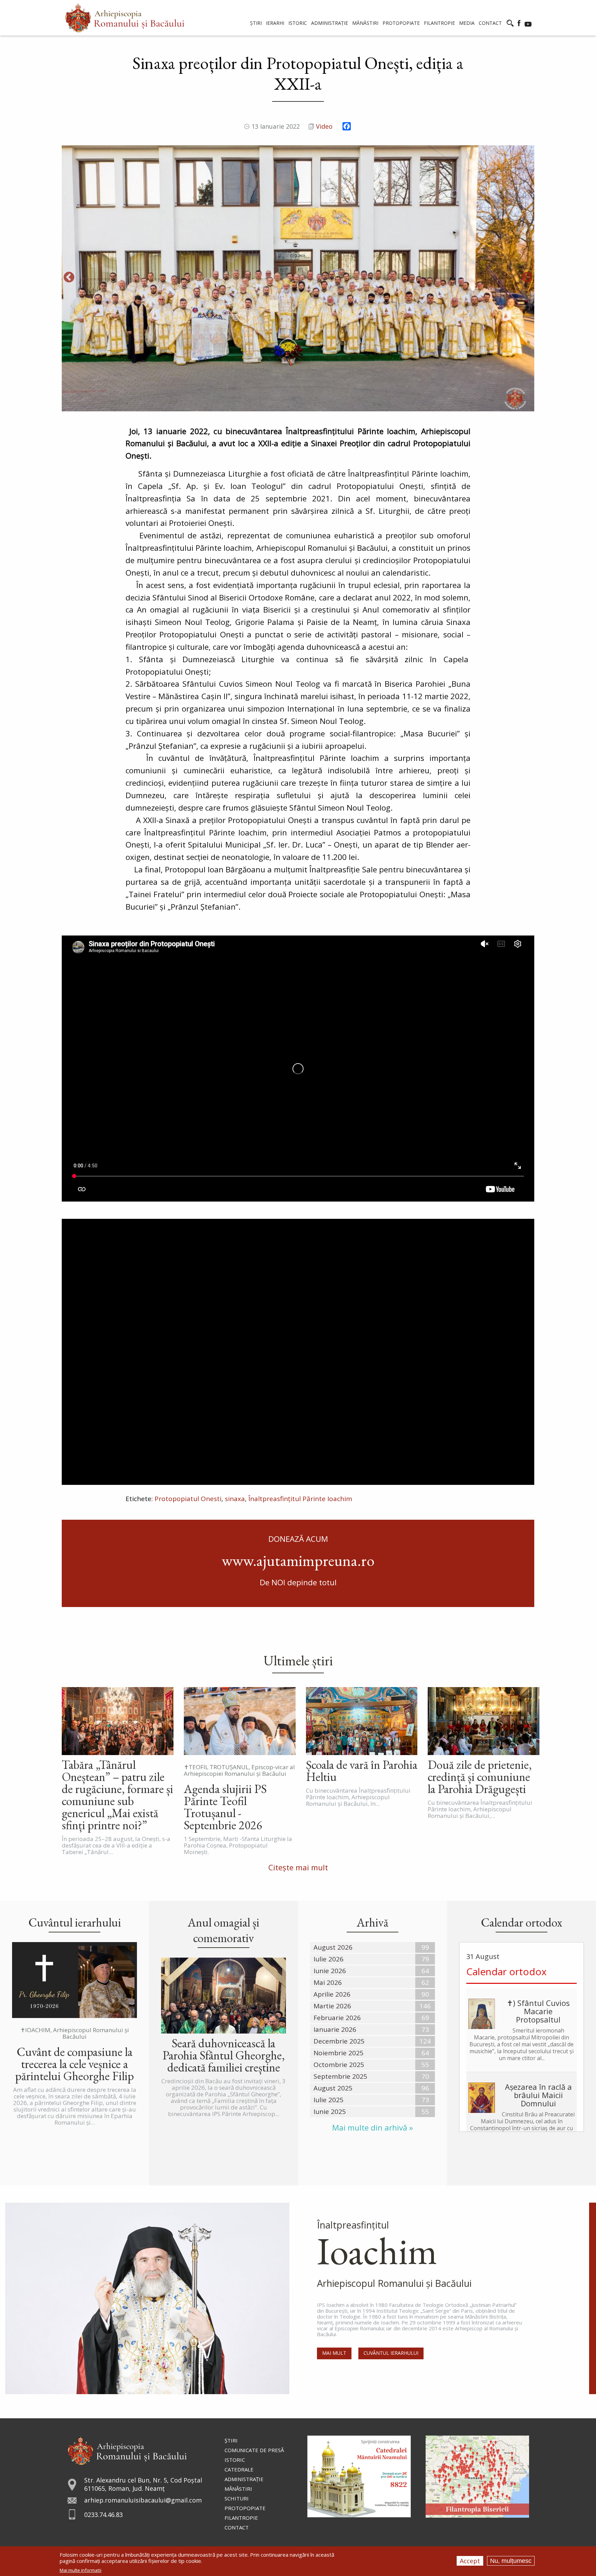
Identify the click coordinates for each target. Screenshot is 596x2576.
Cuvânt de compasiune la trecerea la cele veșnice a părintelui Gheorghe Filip (74, 2064)
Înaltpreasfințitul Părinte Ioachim (300, 1499)
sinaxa (235, 1499)
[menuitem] (125, 18)
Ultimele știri (298, 1661)
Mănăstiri (238, 2489)
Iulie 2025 (329, 2100)
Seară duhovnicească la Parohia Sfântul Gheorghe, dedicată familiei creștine (224, 2055)
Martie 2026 (332, 2006)
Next (527, 278)
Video (324, 126)
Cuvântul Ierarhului (391, 2353)
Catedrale (239, 2469)
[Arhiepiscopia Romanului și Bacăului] (127, 2450)
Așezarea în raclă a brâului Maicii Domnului (538, 2095)
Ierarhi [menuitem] (275, 23)
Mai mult (334, 2353)
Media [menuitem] (467, 23)
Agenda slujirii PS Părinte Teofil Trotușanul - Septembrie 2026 (225, 1807)
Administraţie (244, 2479)
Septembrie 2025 (340, 2076)
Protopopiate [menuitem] (401, 23)
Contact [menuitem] (490, 23)
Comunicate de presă (254, 2450)
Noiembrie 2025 (339, 2053)
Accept (470, 2561)
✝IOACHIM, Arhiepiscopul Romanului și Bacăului (75, 2033)
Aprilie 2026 (332, 1994)
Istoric (235, 2460)
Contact (237, 2527)
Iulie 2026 (329, 1959)
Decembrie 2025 (339, 2041)
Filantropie (241, 2518)
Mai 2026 (328, 1982)
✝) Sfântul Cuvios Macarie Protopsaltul (538, 2011)
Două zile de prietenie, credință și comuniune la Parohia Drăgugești (480, 1777)
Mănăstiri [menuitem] (365, 23)
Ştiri (231, 2440)
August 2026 (333, 1947)
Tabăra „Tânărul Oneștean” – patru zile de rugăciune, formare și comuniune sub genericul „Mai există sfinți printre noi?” (117, 1795)
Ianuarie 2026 (335, 2029)
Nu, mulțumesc (511, 2561)
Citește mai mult (298, 1867)
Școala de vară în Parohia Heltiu (362, 1771)
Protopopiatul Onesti (188, 1499)
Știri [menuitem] (256, 23)
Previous (69, 278)
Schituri (237, 2498)
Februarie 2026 (337, 2018)
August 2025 (333, 2088)
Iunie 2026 (330, 1971)
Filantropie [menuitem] (439, 23)
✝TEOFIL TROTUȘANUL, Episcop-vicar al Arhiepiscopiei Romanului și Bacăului (239, 1770)
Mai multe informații (81, 2570)
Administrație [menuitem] (330, 23)
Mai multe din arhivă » (372, 2128)
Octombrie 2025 (339, 2065)
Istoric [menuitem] (298, 23)
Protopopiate (245, 2508)
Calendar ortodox (506, 1971)
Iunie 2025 (330, 2112)
